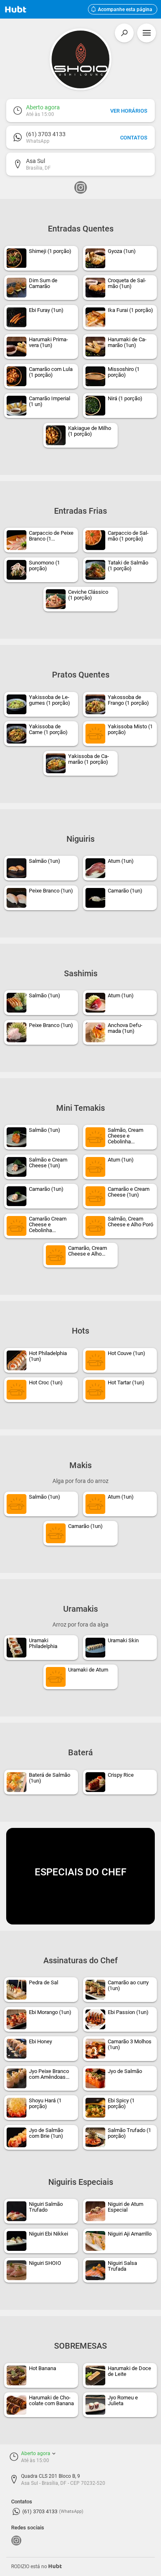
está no (37, 2567)
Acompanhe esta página (122, 9)
